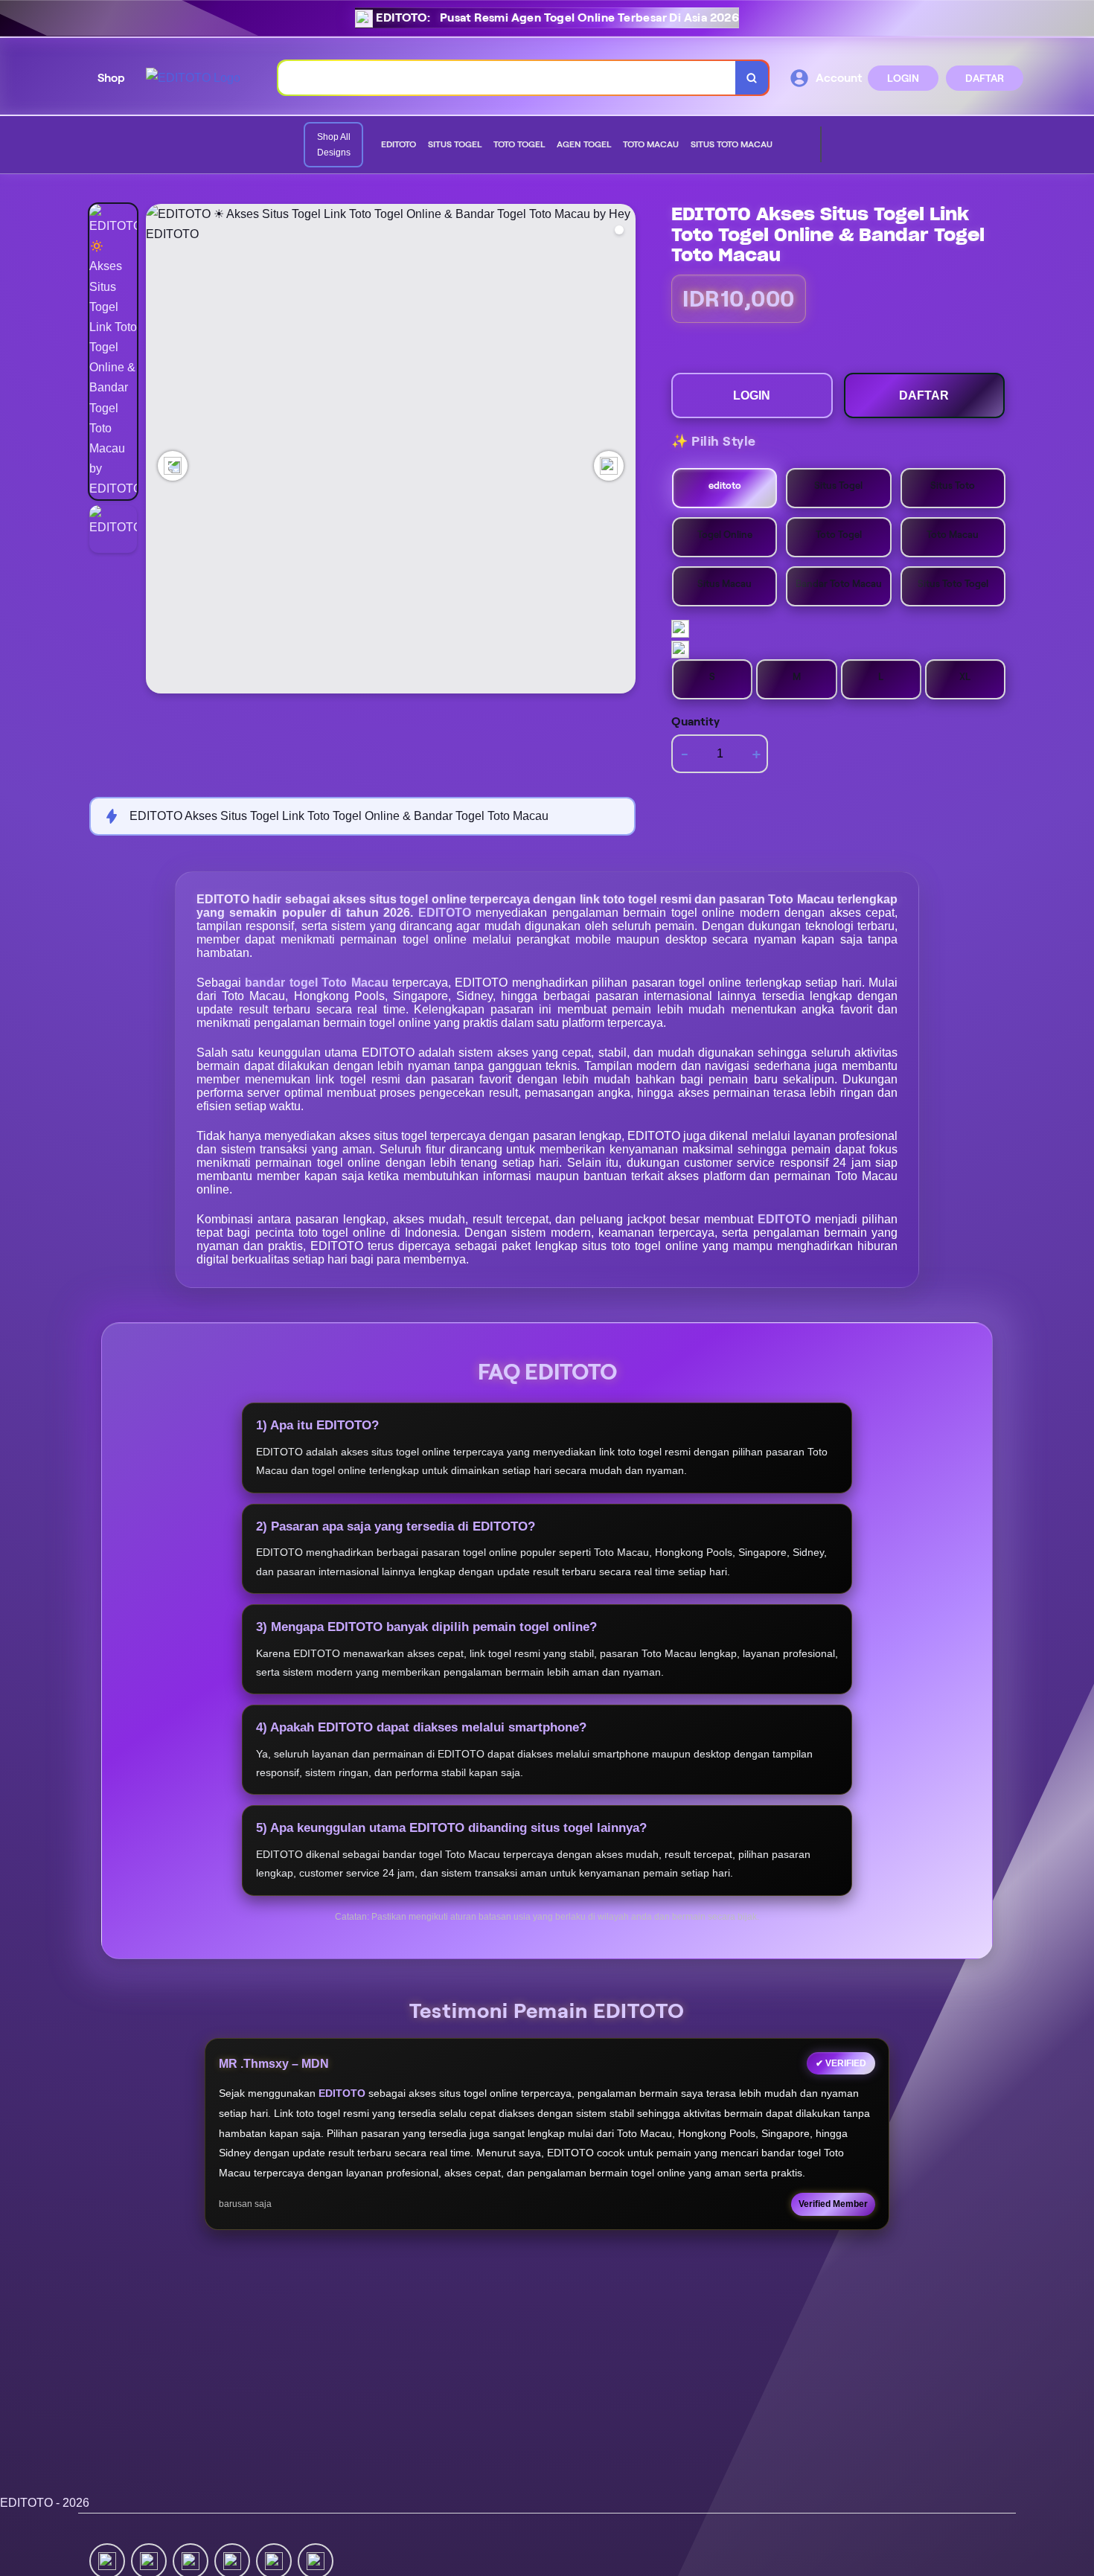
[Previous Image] (173, 466)
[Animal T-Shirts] (784, 145)
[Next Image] (609, 466)
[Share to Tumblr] (316, 2560)
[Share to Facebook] (149, 2560)
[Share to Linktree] (191, 2560)
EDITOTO (447, 913)
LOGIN (903, 78)
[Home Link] (193, 78)
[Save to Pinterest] (232, 2560)
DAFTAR (985, 78)
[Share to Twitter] (107, 2560)
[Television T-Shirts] (796, 145)
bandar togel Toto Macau (319, 983)
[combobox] (507, 78)
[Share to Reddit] (274, 2560)
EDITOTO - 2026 (45, 2503)
